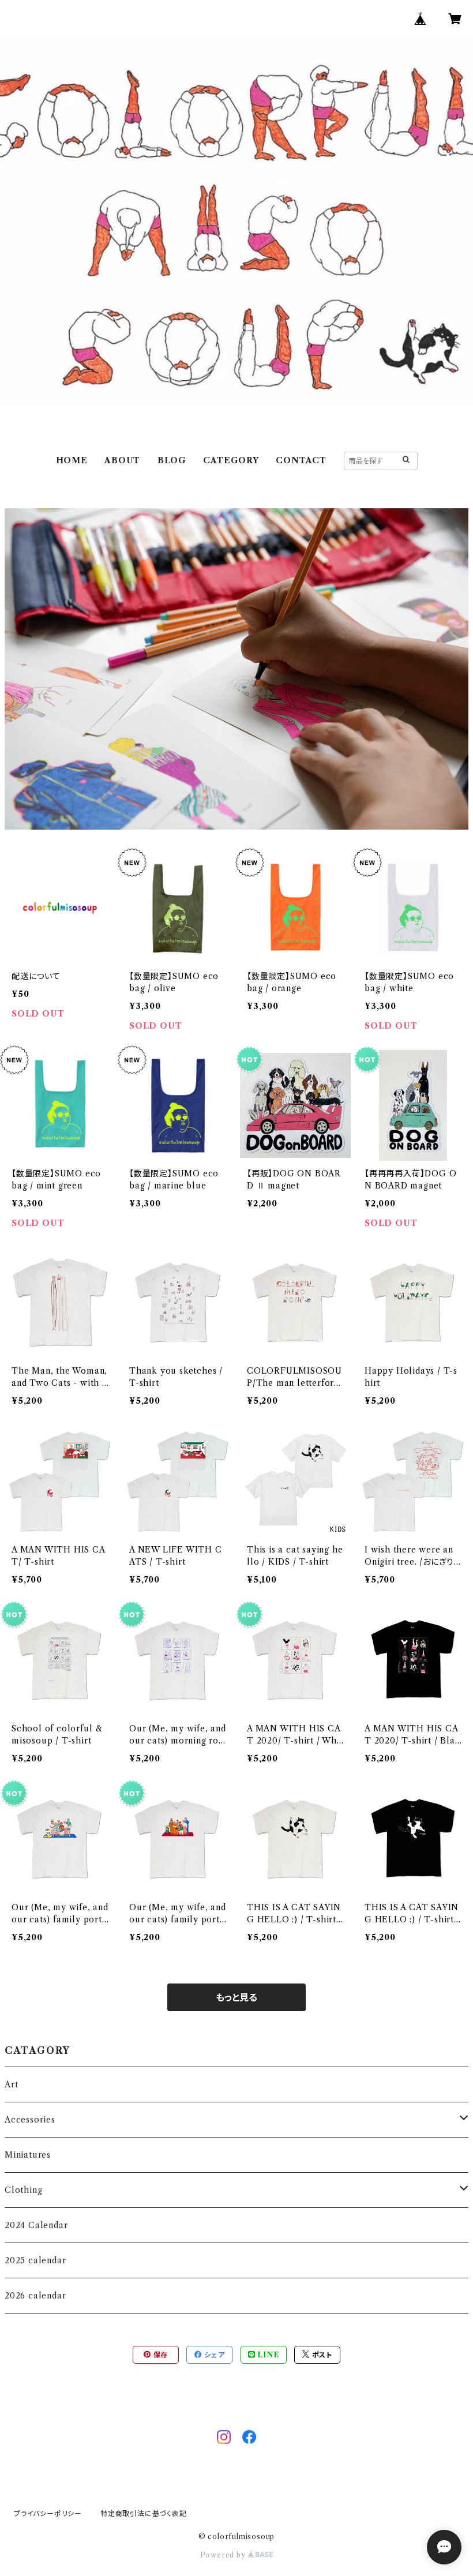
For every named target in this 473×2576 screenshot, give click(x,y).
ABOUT (122, 460)
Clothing (23, 2190)
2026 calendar (35, 2296)
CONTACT (301, 460)
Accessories (30, 2120)
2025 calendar (35, 2260)
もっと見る (236, 1997)
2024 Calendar (36, 2225)
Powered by (224, 2555)
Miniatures (28, 2155)
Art (11, 2084)
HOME (72, 460)
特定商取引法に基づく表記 (144, 2513)
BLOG (172, 460)
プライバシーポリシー (48, 2513)
